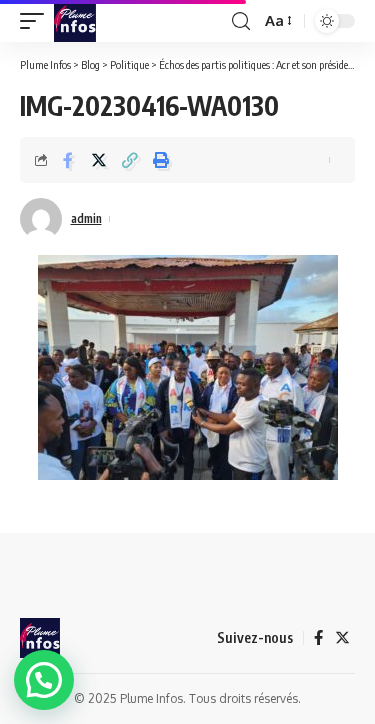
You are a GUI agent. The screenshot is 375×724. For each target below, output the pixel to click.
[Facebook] (318, 638)
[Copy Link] (130, 160)
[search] (241, 21)
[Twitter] (342, 638)
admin (86, 218)
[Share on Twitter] (99, 160)
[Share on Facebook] (68, 160)
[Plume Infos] (75, 21)
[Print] (161, 160)
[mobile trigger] (37, 21)
